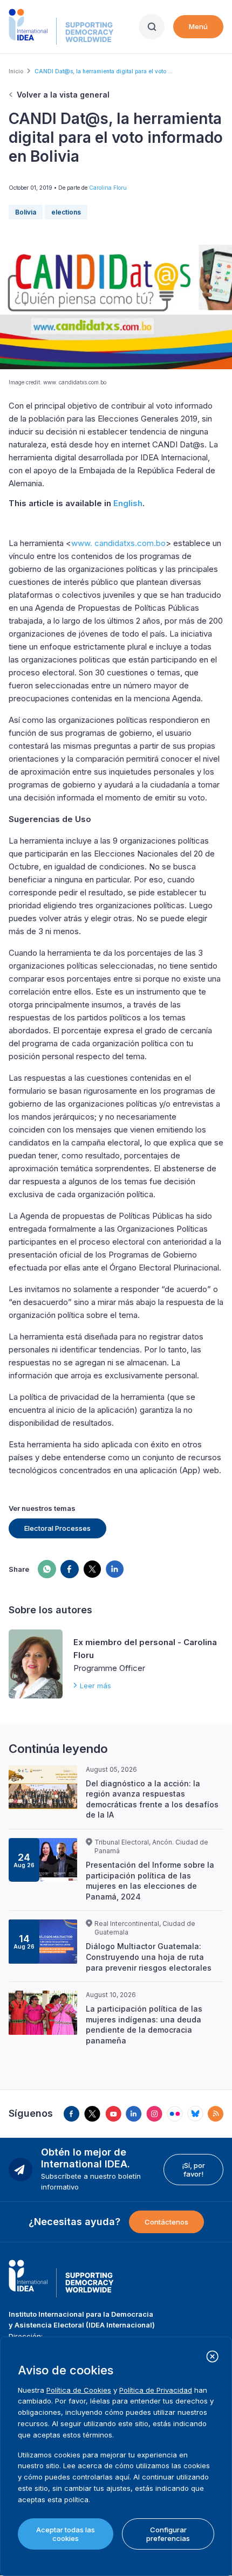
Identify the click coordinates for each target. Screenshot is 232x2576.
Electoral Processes (57, 1528)
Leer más (95, 1686)
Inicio (16, 71)
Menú (198, 26)
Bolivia (26, 212)
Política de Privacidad (156, 2390)
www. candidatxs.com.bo (118, 543)
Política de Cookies (79, 2390)
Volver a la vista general (63, 95)
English (128, 503)
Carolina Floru (108, 188)
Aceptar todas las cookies (66, 2534)
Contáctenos (166, 2222)
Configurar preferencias (168, 2534)
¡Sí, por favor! (193, 2170)
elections (66, 212)
